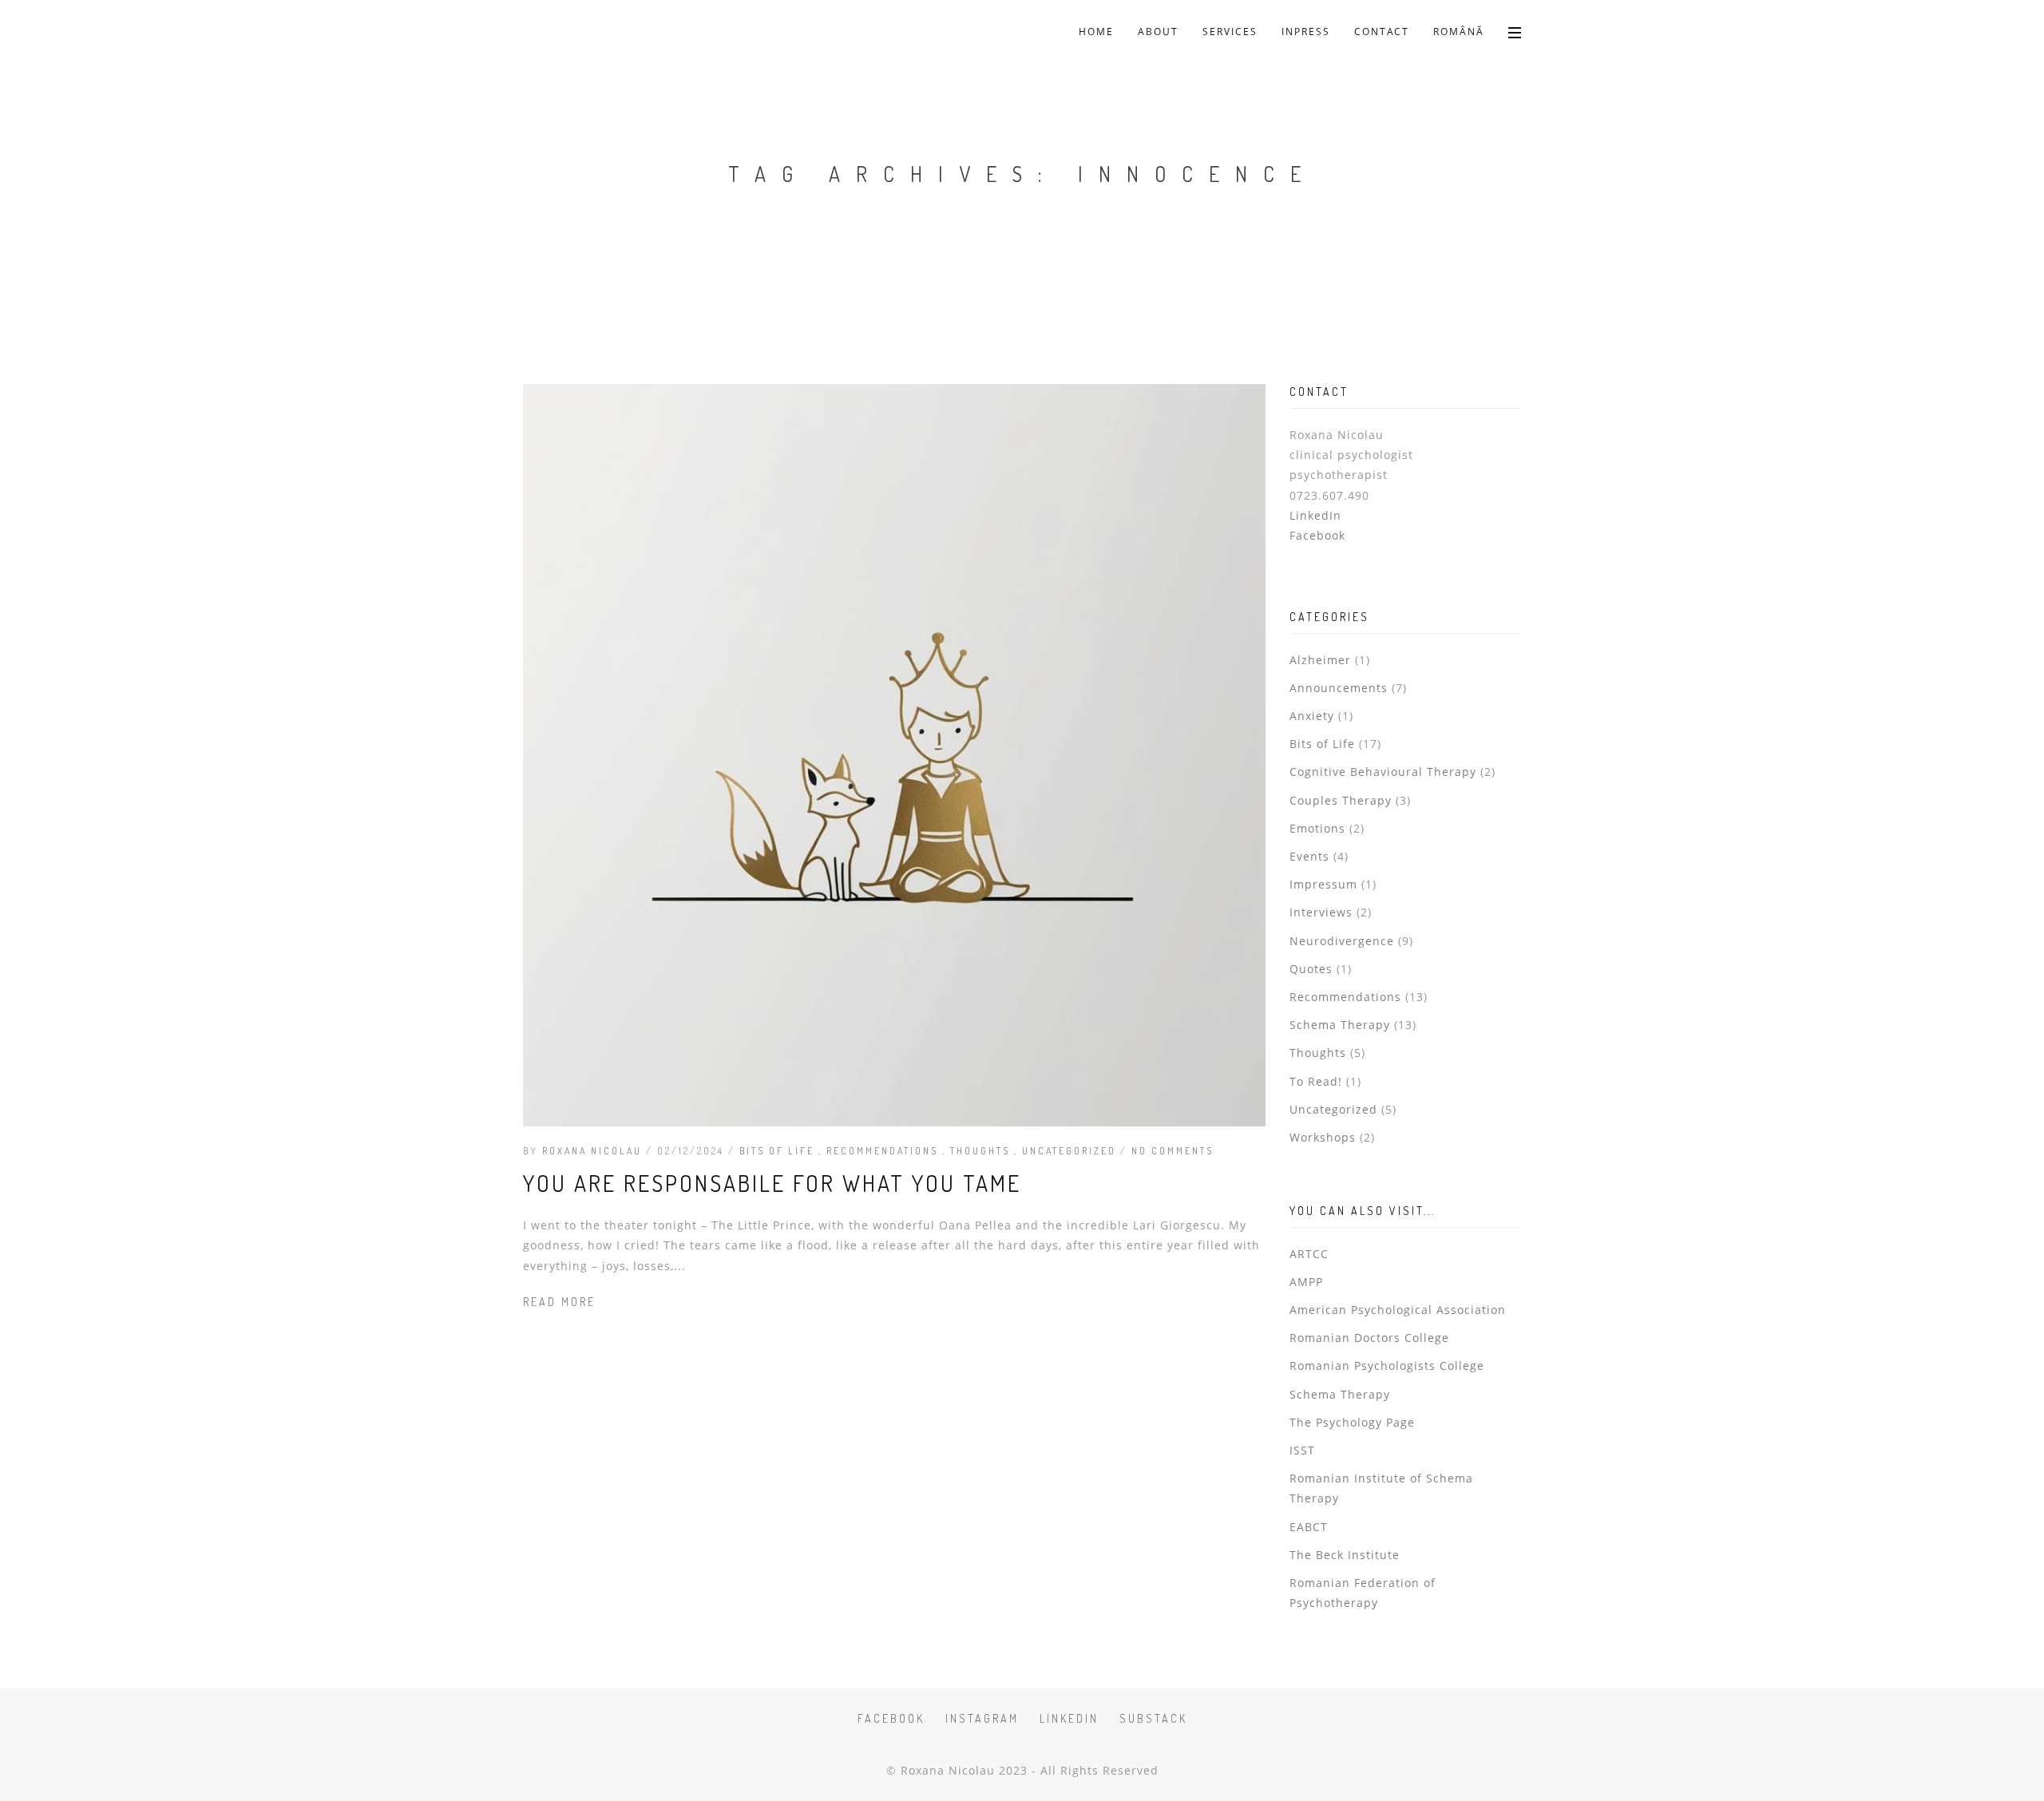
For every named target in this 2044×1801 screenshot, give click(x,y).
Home (1096, 32)
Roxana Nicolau (592, 1151)
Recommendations (884, 1151)
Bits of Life (779, 1151)
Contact (1382, 32)
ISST (1302, 1450)
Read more (559, 1302)
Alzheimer (1320, 660)
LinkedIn (1315, 515)
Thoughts (982, 1151)
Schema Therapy (1340, 1025)
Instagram (982, 1718)
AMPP (1306, 1282)
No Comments (1173, 1151)
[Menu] (1515, 32)
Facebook (1317, 535)
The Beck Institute (1345, 1555)
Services (1230, 32)
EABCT (1309, 1527)
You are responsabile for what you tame (772, 1183)
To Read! (1316, 1081)
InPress (1306, 32)
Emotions (1317, 828)
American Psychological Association (1398, 1310)
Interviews (1321, 912)
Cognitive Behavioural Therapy (1383, 772)
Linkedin (1069, 1718)
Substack (1153, 1718)
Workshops (1323, 1137)
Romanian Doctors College (1369, 1338)
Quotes (1311, 969)
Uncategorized (1071, 1151)
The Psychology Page (1352, 1422)
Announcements (1339, 688)
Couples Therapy (1341, 800)
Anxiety (1312, 716)
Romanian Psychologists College (1387, 1366)
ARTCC (1309, 1254)
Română (1459, 32)
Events (1309, 856)
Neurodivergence (1342, 941)
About (1158, 32)
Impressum (1323, 884)
